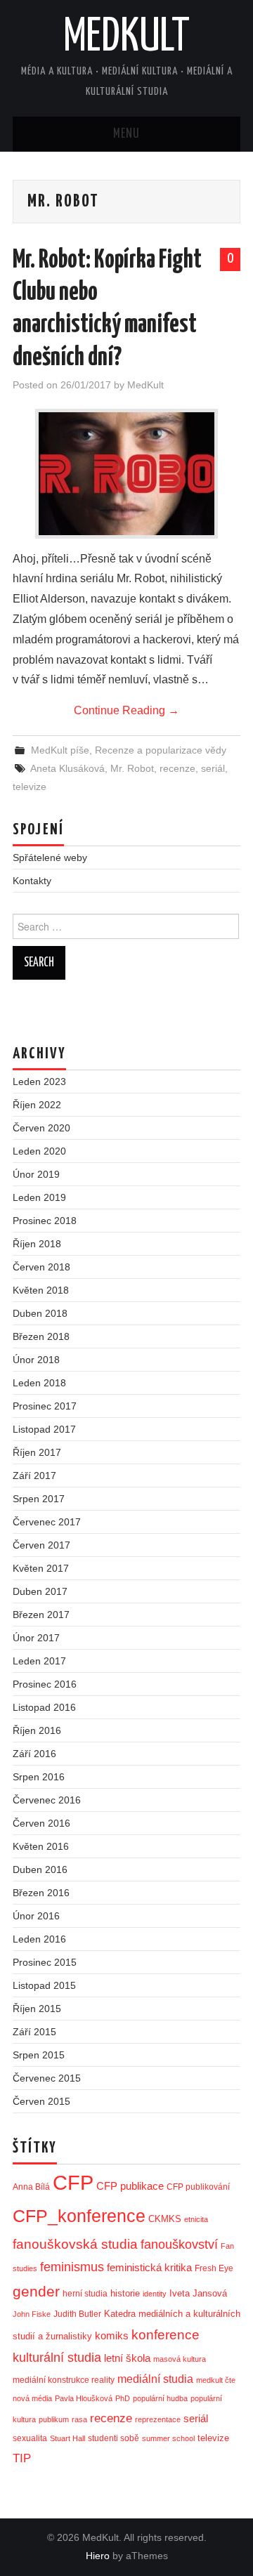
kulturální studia (57, 2358)
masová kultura (180, 2359)
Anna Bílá (31, 2187)
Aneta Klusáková (67, 768)
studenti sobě (113, 2438)
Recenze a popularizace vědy (161, 750)
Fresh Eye (214, 2268)
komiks (112, 2335)
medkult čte (216, 2380)
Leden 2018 (39, 1383)
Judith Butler (77, 2314)
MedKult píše (60, 750)
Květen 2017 (41, 1568)
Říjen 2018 (37, 1244)
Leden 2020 (39, 1151)
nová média (32, 2398)
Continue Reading (126, 710)
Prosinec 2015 (45, 1962)
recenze (177, 768)
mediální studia (155, 2379)
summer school (168, 2438)
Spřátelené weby (50, 857)
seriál (213, 768)
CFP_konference (79, 2216)
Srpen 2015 (39, 2055)
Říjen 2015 (37, 2009)
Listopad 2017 (44, 1429)
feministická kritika (149, 2267)
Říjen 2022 (37, 1105)
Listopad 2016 (44, 1707)
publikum (54, 2419)
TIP (22, 2458)
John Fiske (32, 2314)
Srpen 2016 (39, 1777)
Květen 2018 (41, 1290)
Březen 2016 (41, 1893)
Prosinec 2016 (45, 1684)
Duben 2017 (40, 1591)
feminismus (72, 2267)
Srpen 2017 (39, 1499)
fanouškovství (179, 2245)
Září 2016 (34, 1754)
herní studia (85, 2294)
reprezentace (158, 2419)
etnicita (196, 2219)
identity (155, 2294)
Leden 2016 (39, 1939)
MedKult (126, 38)
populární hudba (160, 2398)
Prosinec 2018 (45, 1221)
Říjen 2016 (37, 1730)
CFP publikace (130, 2186)
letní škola (127, 2358)
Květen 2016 (41, 1846)
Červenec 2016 (47, 1800)
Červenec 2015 (47, 2078)
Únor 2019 (36, 1174)
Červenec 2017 (47, 1522)
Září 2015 (34, 2032)
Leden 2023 (39, 1082)
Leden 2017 (39, 1661)
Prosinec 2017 (45, 1406)
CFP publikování (198, 2187)
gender (36, 2291)
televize (30, 787)
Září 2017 (34, 1476)
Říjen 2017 (37, 1452)
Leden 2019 (39, 1197)
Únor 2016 (36, 1916)
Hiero (98, 2556)
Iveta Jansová (198, 2293)
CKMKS (165, 2219)
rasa (79, 2419)
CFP (73, 2182)
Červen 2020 (41, 1128)
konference (166, 2335)
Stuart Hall (67, 2438)
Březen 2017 (41, 1615)
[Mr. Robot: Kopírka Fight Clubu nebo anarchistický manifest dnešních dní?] (126, 474)
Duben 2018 (40, 1313)
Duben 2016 (40, 1869)
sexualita (30, 2438)
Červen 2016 (41, 1823)
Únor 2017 (36, 1638)
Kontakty (32, 881)
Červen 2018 (41, 1267)
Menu (126, 134)
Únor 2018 (36, 1360)
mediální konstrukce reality (64, 2380)
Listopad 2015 (44, 1985)
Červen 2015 (41, 2101)
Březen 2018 (41, 1336)
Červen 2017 (41, 1545)
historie (125, 2293)
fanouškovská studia (75, 2244)
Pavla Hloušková (84, 2398)
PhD (123, 2398)
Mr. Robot (132, 768)
